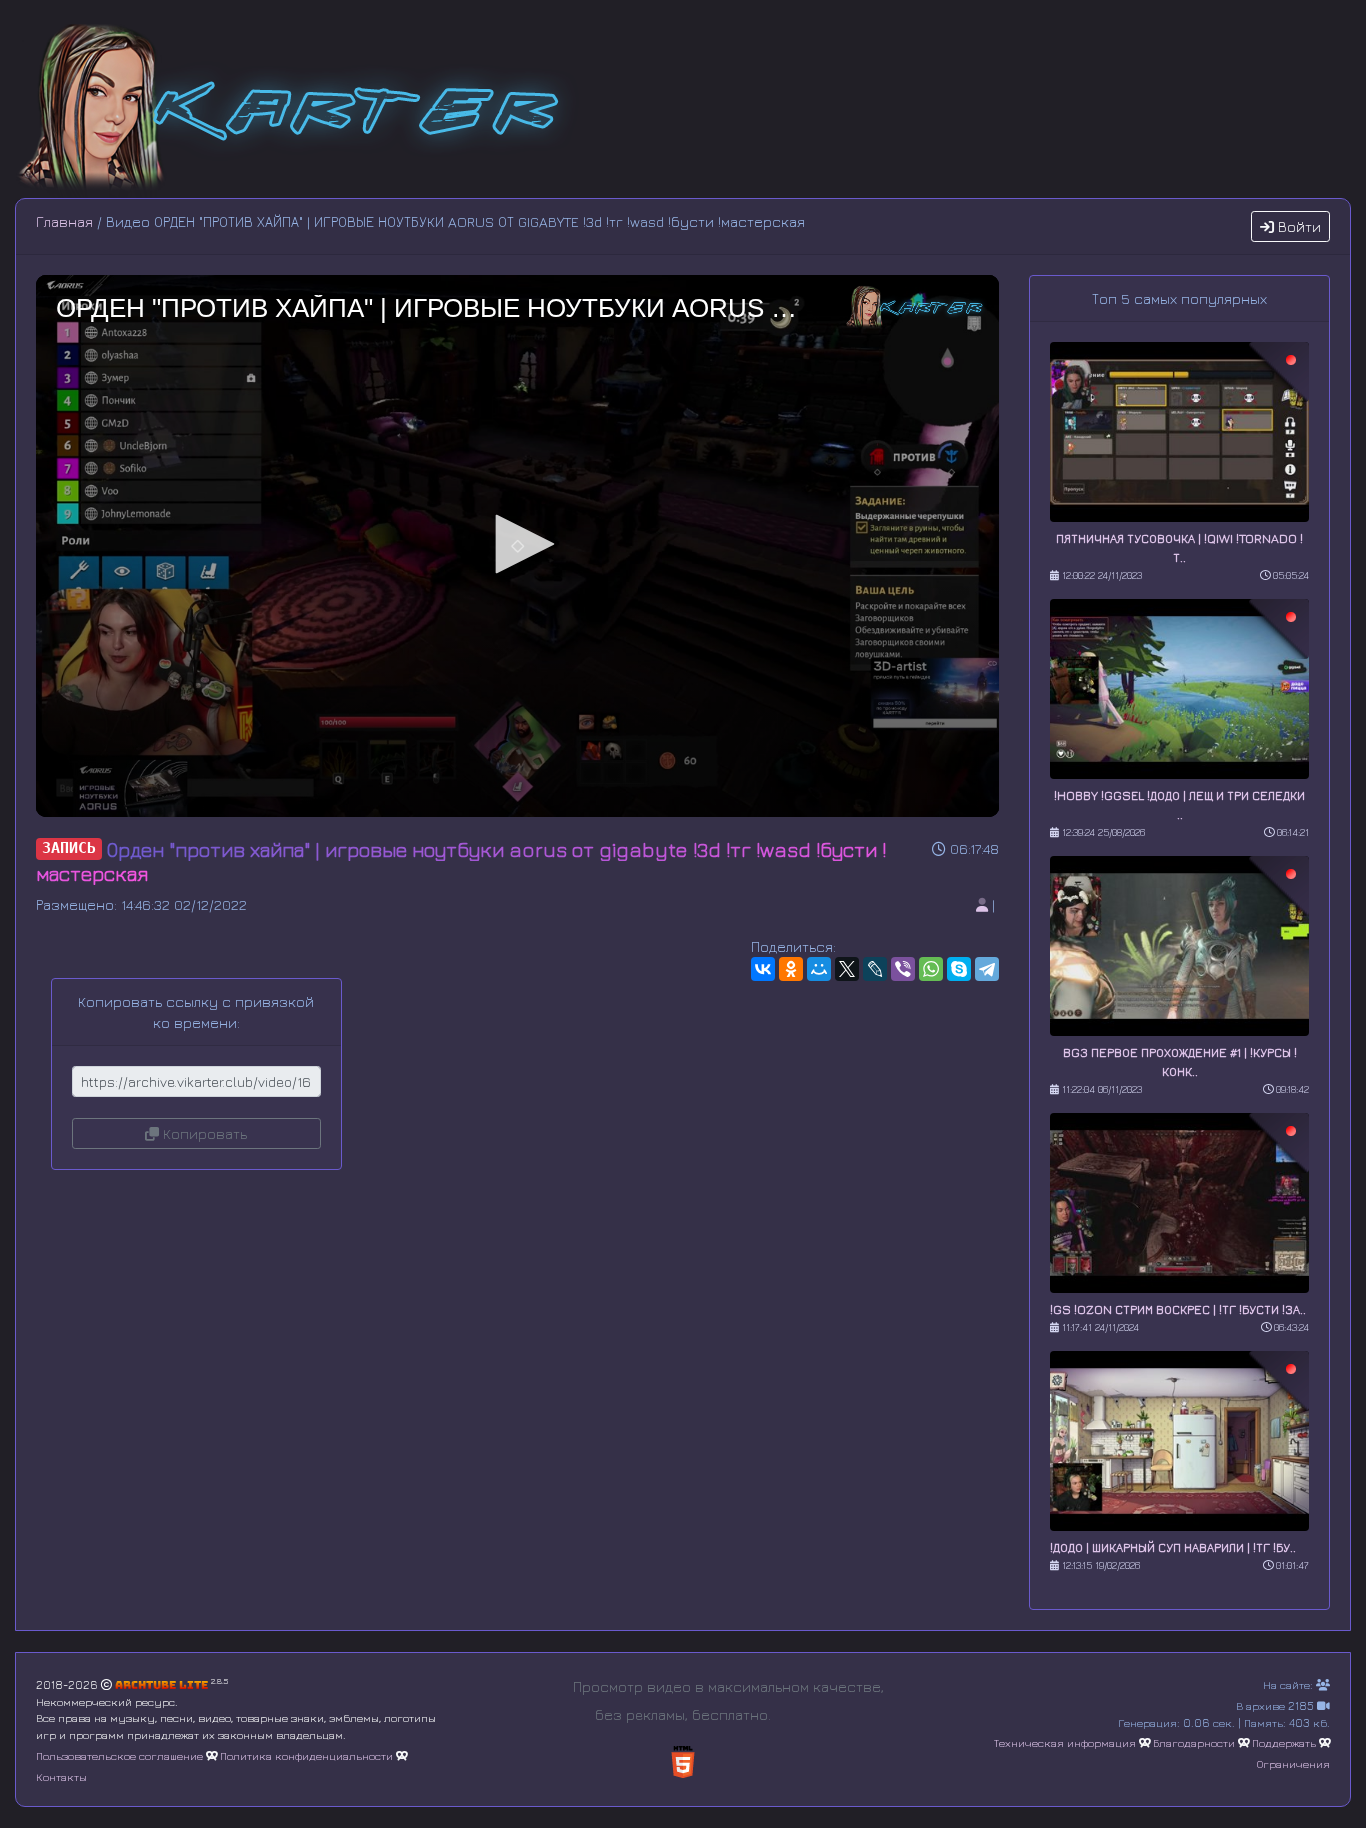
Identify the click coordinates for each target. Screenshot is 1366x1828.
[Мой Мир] (819, 969)
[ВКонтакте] (763, 969)
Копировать (203, 1133)
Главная (64, 221)
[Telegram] (987, 969)
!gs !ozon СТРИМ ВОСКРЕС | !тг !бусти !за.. (1178, 1309)
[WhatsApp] (931, 969)
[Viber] (903, 969)
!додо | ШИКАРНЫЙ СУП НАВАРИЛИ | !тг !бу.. (1173, 1547)
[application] (517, 546)
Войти (1297, 226)
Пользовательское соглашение (119, 1755)
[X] (847, 969)
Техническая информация (1065, 1742)
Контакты (61, 1776)
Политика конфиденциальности (306, 1755)
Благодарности (1194, 1742)
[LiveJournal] (875, 969)
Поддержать (1284, 1742)
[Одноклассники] (791, 969)
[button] (518, 544)
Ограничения (1293, 1763)
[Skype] (959, 969)
